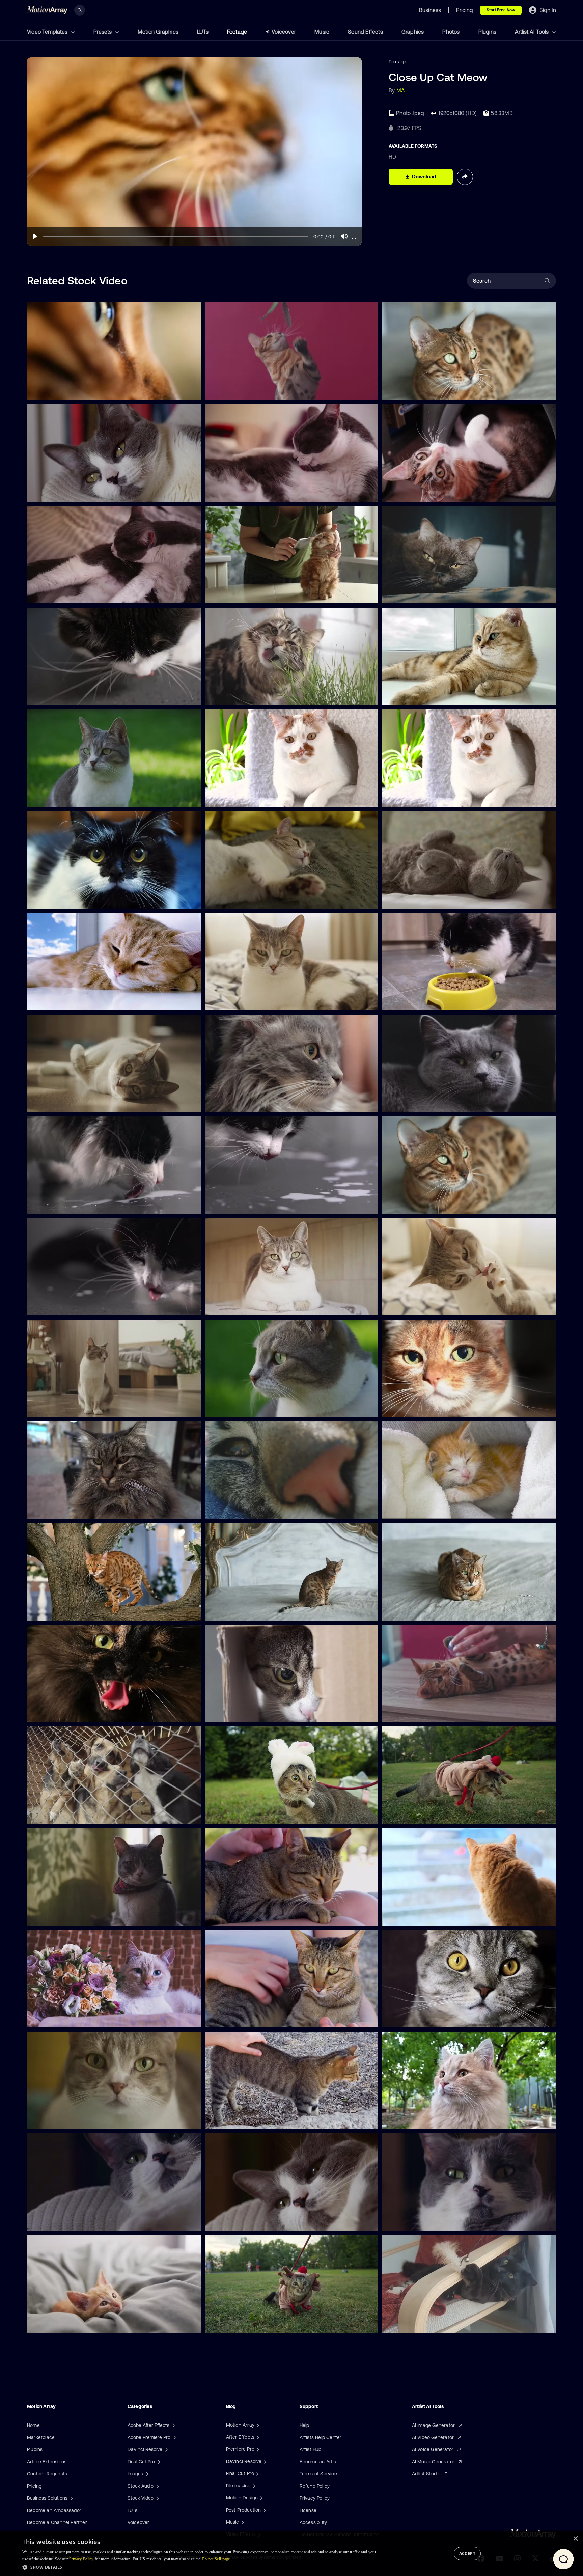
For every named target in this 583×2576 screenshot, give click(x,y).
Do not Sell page (216, 2559)
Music (322, 32)
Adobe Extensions (47, 2462)
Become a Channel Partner (57, 2522)
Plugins (487, 32)
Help (304, 2425)
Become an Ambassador (54, 2510)
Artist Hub (311, 2449)
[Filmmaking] (253, 2486)
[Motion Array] (257, 2425)
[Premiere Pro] (257, 2449)
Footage (237, 32)
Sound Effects (365, 32)
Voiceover (284, 32)
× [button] (575, 2539)
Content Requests (47, 2474)
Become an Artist (319, 2462)
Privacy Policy (315, 2498)
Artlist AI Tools (532, 32)
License (308, 2510)
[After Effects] (257, 2437)
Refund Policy (315, 2486)
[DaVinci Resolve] (265, 2461)
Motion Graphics (158, 32)
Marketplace (41, 2437)
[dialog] (291, 2554)
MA (401, 90)
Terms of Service (318, 2474)
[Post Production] (264, 2510)
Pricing (34, 2486)
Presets (103, 32)
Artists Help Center (321, 2437)
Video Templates (48, 32)
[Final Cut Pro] (257, 2473)
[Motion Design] (260, 2498)
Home (33, 2425)
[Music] (242, 2522)
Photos (451, 32)
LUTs (203, 32)
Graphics (413, 32)
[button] (200, 2567)
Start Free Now (501, 10)
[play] (35, 236)
